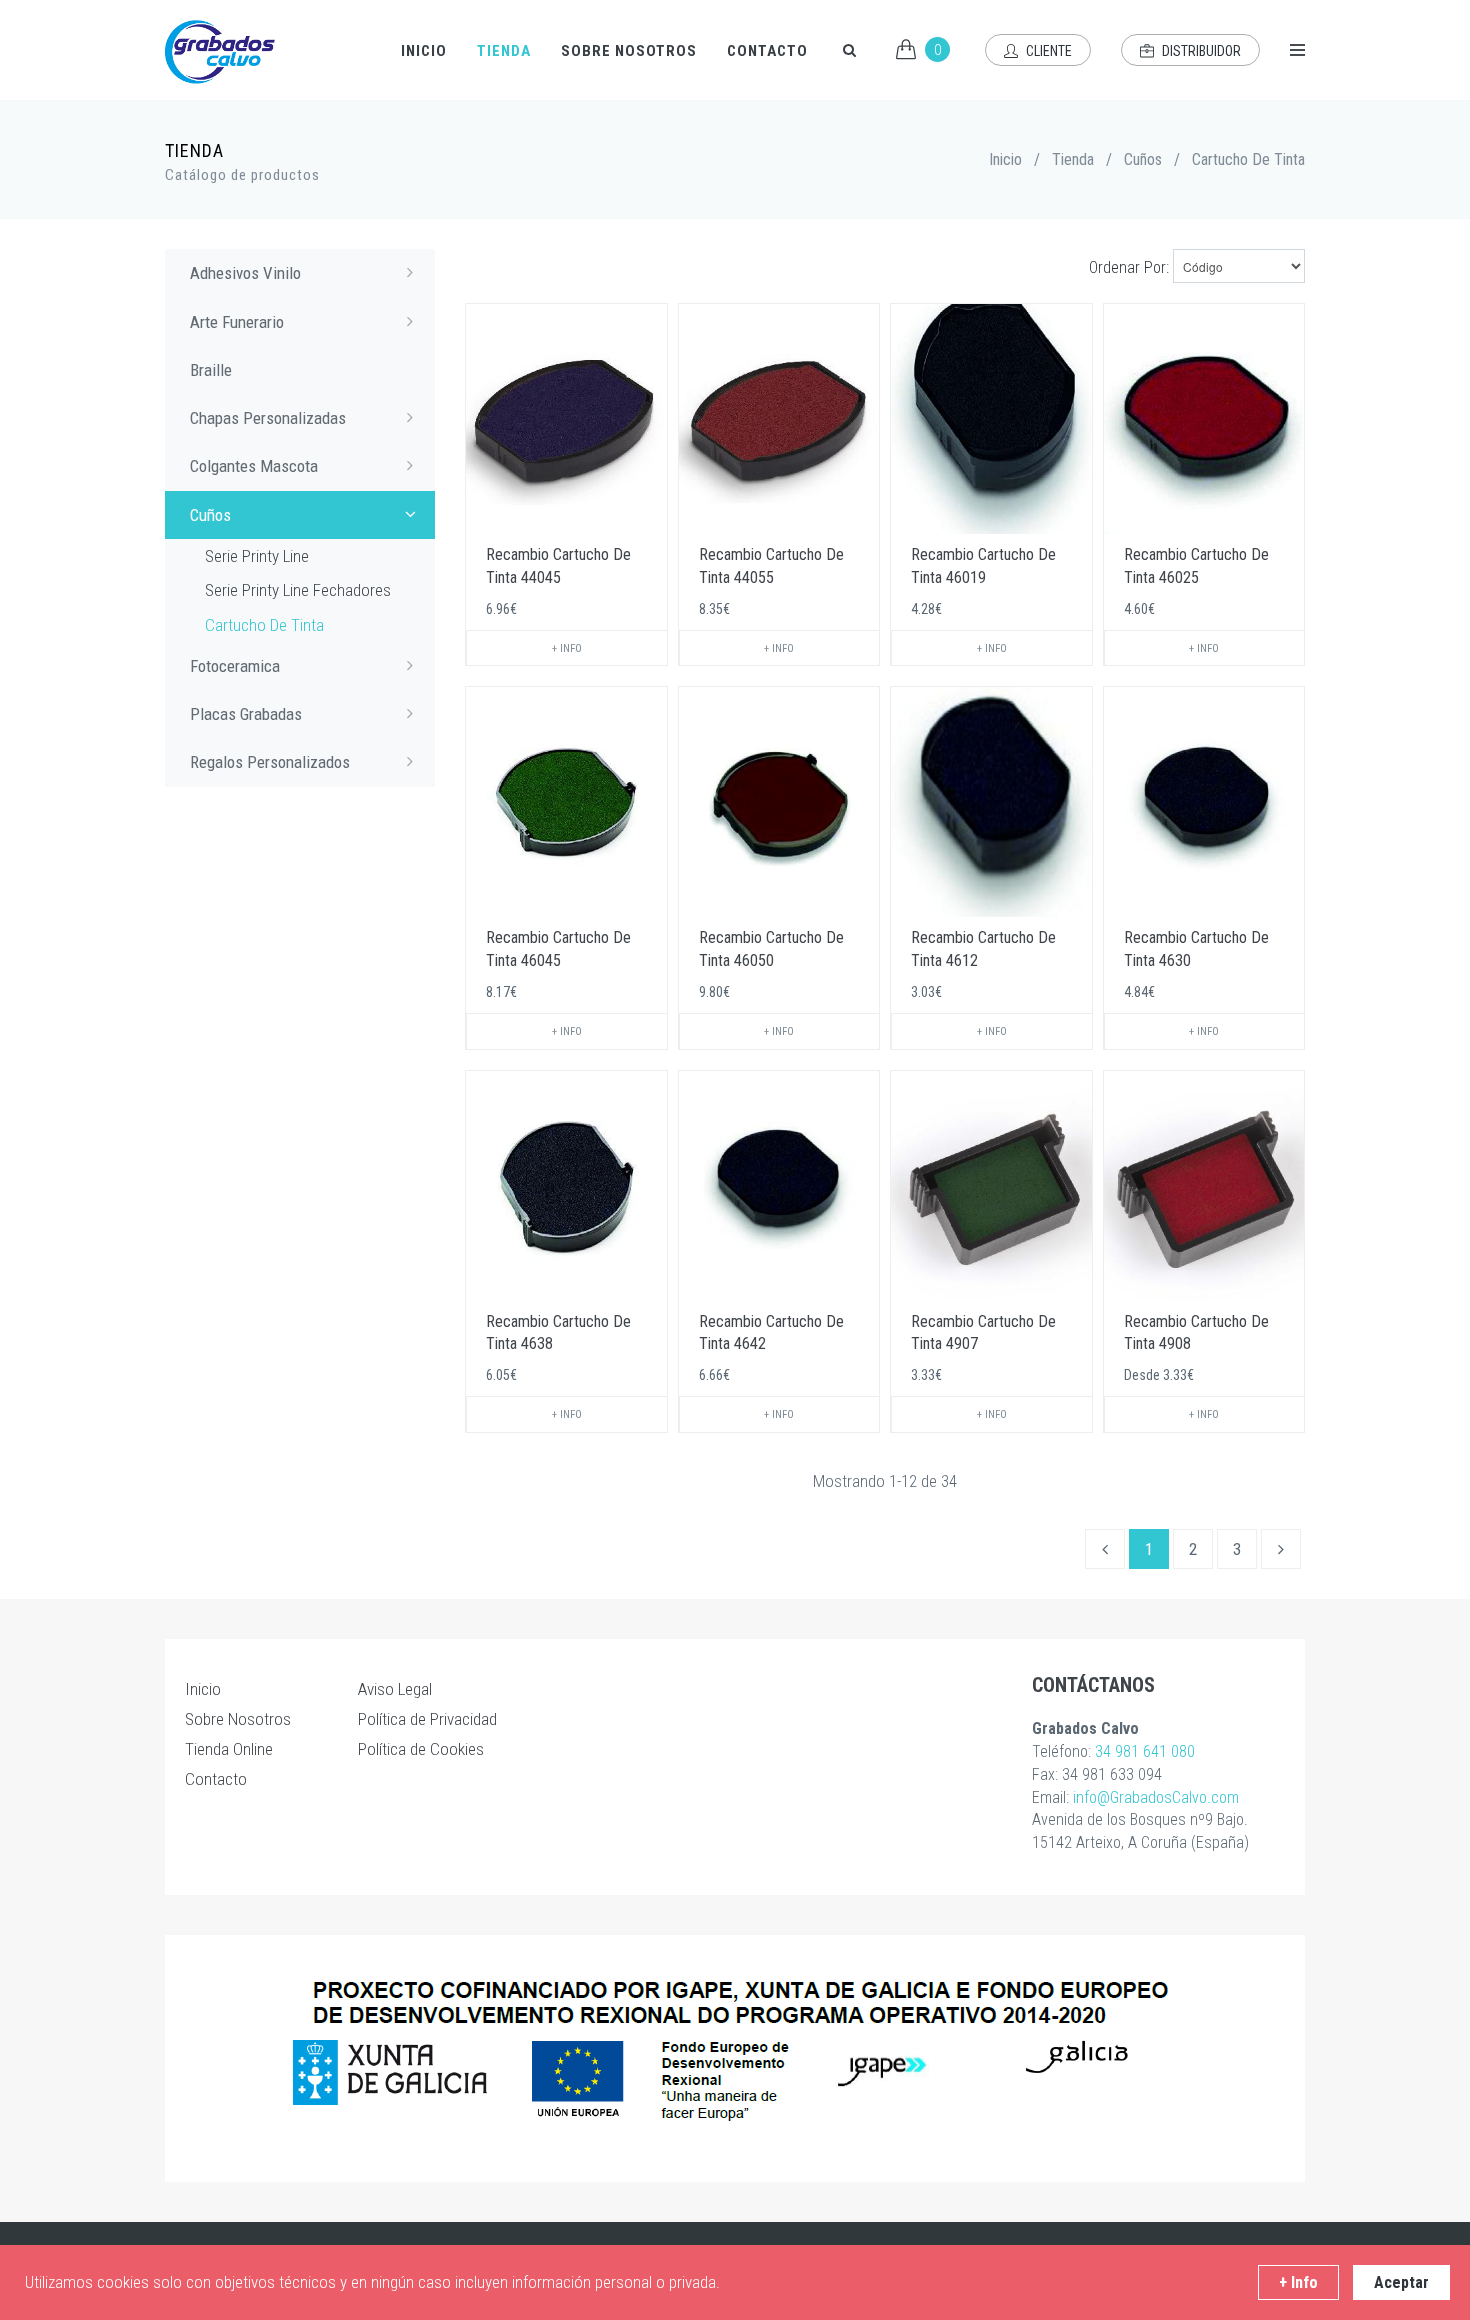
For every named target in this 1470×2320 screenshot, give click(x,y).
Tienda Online (229, 1749)
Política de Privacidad (427, 1719)
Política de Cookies (421, 1749)
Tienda (504, 51)
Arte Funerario (237, 322)
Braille (211, 370)
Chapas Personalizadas (268, 418)
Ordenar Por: (1129, 267)
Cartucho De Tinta (264, 625)
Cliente (1047, 51)
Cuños (1143, 159)
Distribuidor (1200, 51)
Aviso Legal (395, 1689)
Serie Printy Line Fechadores (298, 590)
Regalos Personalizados (270, 762)
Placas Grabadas (246, 714)
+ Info (567, 648)
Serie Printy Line (257, 556)
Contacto (767, 51)
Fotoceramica (235, 666)
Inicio (424, 51)
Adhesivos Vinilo (245, 273)
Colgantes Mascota (254, 466)
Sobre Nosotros (629, 51)
